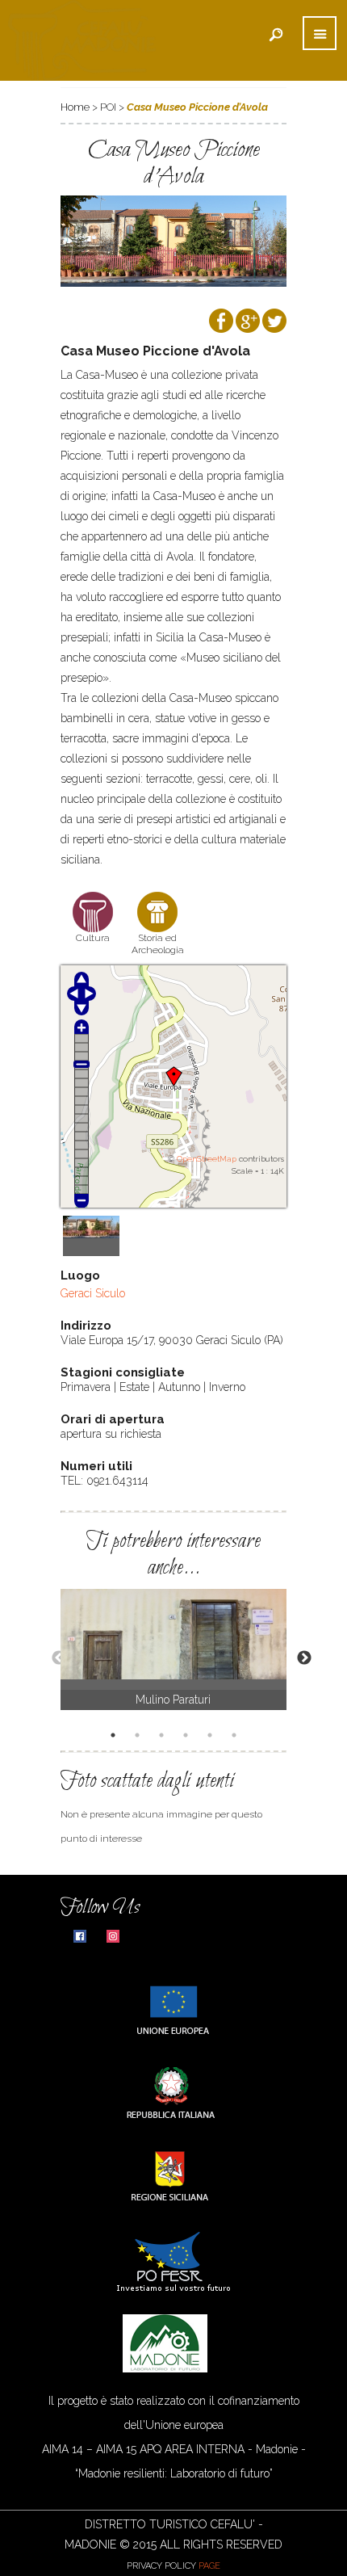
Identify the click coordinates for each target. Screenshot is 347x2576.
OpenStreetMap (207, 1159)
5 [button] (212, 1737)
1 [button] (115, 1737)
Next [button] (296, 1658)
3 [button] (164, 1737)
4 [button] (188, 1737)
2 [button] (140, 1737)
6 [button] (236, 1737)
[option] (173, 1649)
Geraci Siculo (93, 1293)
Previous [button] (51, 1658)
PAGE (209, 2566)
